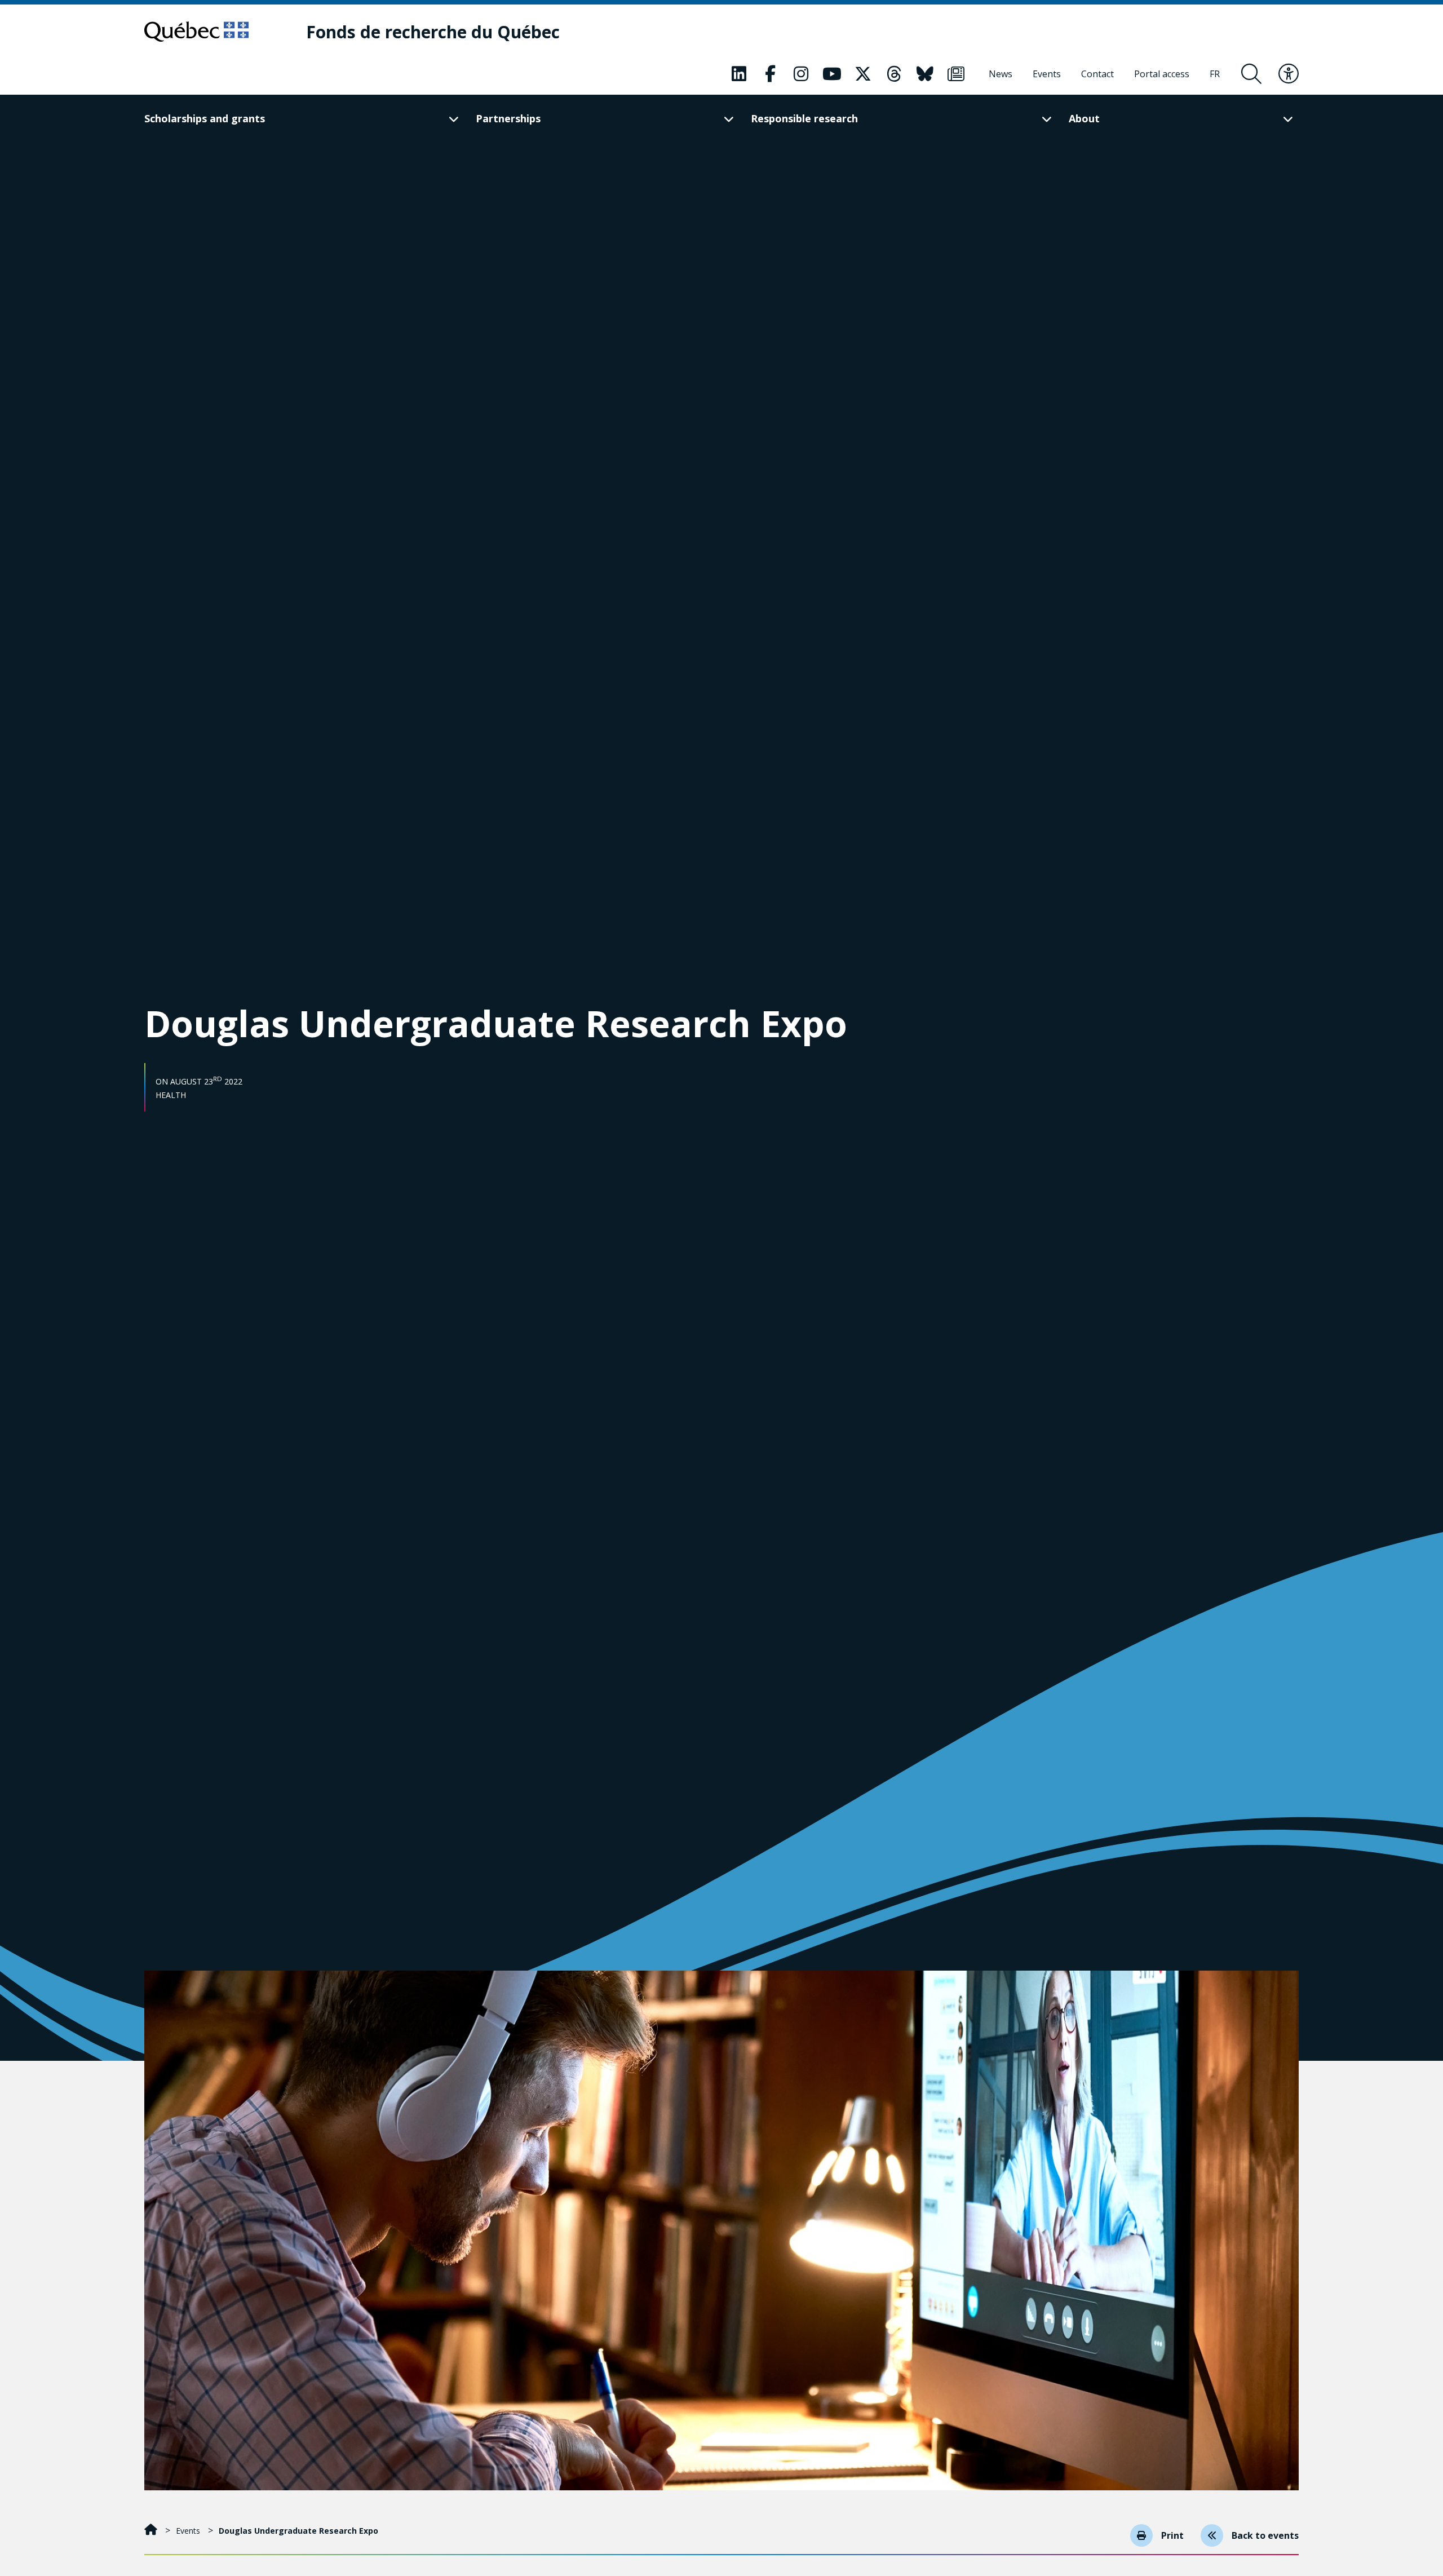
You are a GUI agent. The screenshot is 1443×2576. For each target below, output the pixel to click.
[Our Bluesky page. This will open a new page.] (925, 74)
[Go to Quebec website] (196, 32)
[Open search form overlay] (1251, 74)
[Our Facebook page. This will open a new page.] (770, 74)
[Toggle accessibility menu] (1289, 74)
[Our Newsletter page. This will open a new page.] (956, 74)
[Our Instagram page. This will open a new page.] (801, 74)
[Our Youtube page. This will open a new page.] (832, 74)
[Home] (152, 2531)
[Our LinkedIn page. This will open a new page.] (739, 74)
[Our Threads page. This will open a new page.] (894, 74)
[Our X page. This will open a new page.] (863, 74)
